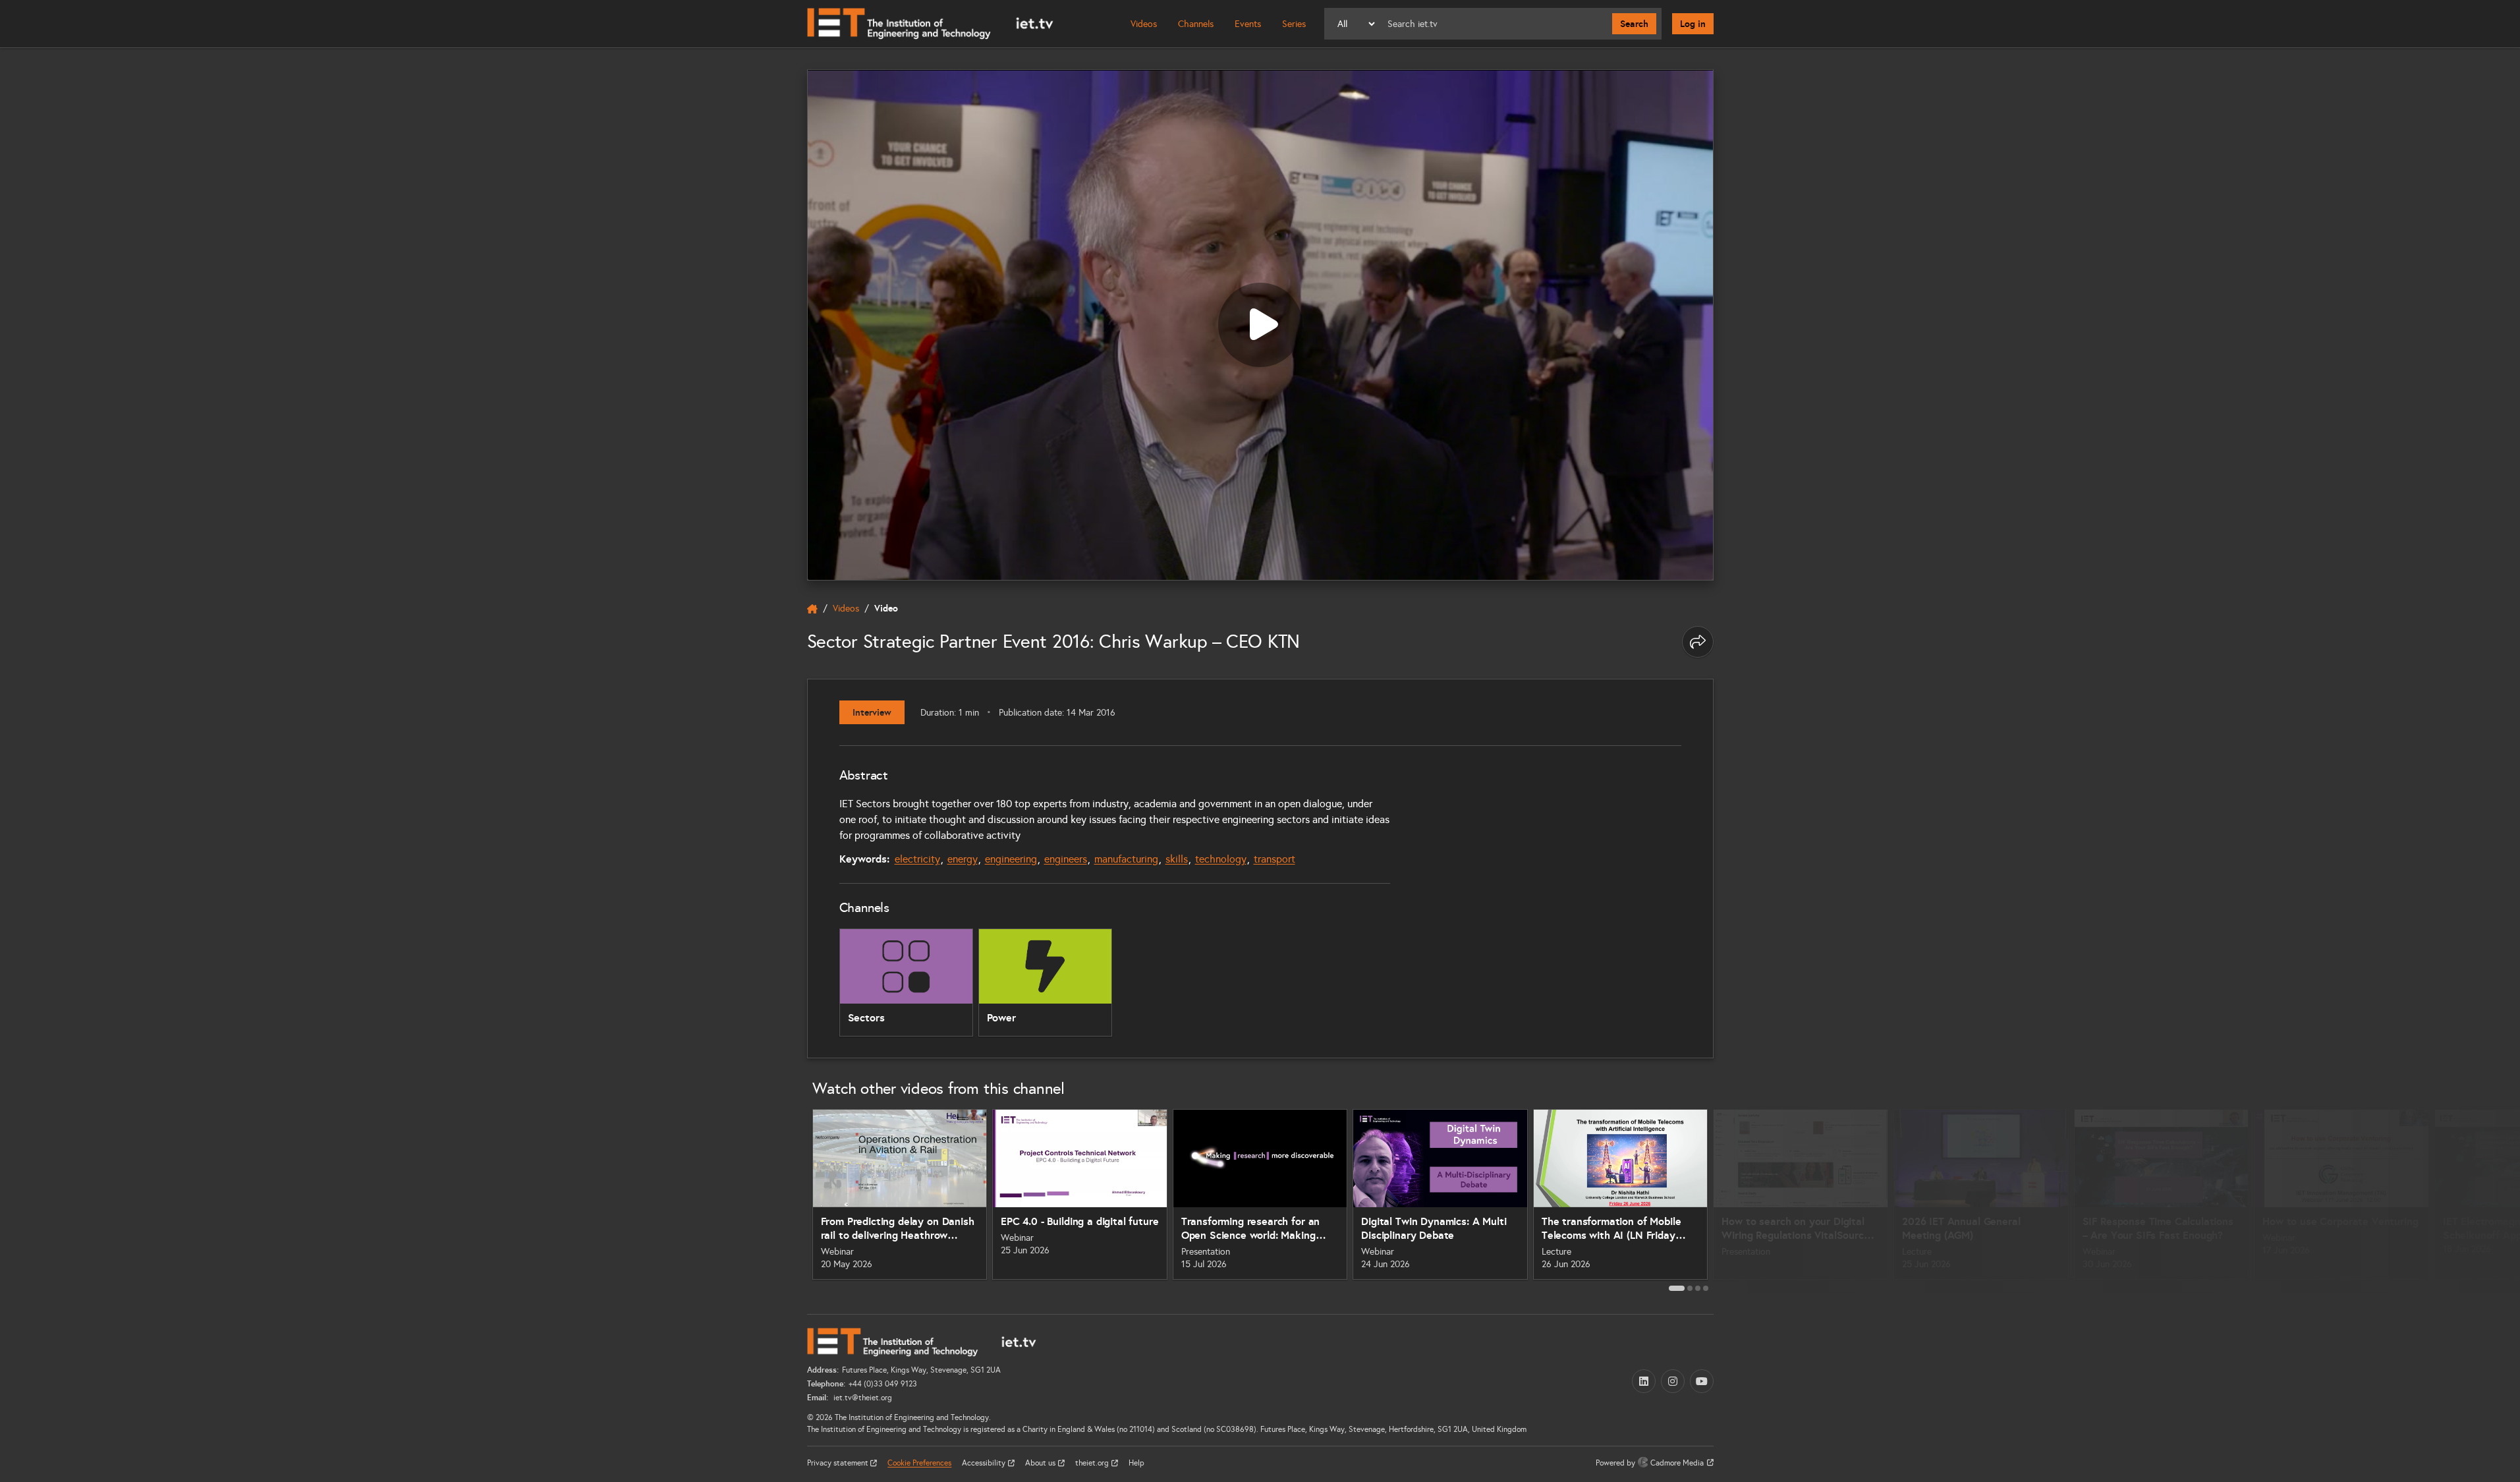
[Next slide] (1728, 1199)
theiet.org (1093, 1463)
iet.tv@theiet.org (862, 1398)
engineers (1066, 859)
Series (1294, 24)
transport (1274, 859)
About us (1041, 1463)
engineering (1011, 859)
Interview (872, 712)
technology (1221, 859)
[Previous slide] (793, 1199)
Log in (1693, 24)
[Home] (930, 24)
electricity (917, 859)
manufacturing (1126, 859)
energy (963, 859)
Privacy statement (839, 1463)
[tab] (1677, 1288)
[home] (812, 609)
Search (1634, 24)
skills (1177, 859)
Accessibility (985, 1463)
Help (1136, 1463)
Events (1248, 24)
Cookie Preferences (919, 1463)
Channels (1196, 24)
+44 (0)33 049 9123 (883, 1384)
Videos (1144, 24)
